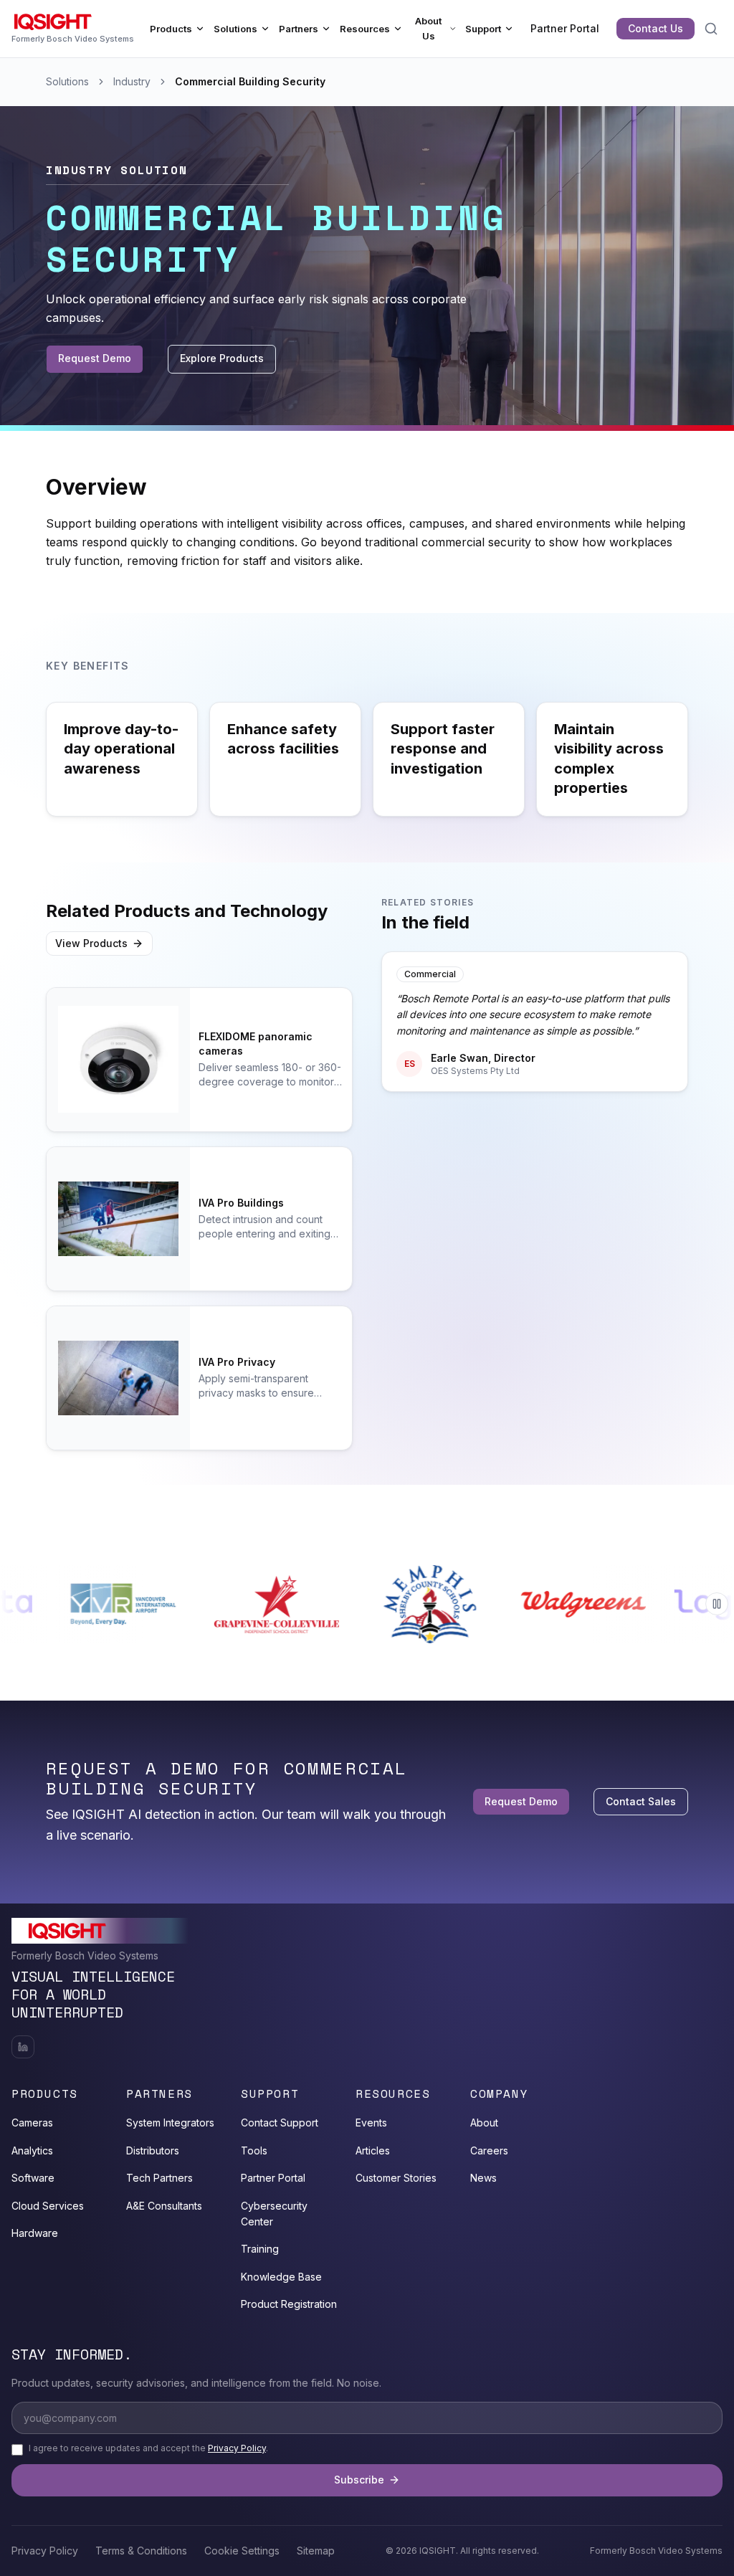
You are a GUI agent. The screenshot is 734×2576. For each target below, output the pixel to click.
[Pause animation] (717, 1604)
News (483, 2178)
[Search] (711, 29)
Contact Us (656, 28)
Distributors (153, 2150)
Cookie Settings (242, 2551)
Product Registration (289, 2304)
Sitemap (316, 2551)
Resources (365, 29)
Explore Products (222, 358)
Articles (373, 2150)
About (484, 2123)
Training (260, 2249)
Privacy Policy (237, 2448)
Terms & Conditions (141, 2551)
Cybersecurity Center (274, 2214)
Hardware (35, 2233)
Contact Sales (641, 1801)
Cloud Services (48, 2206)
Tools (254, 2150)
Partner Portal (565, 28)
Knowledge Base (281, 2277)
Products (171, 29)
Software (33, 2178)
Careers (489, 2150)
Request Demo (95, 358)
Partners (299, 29)
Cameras (32, 2123)
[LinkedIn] (23, 2047)
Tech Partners (159, 2178)
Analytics (32, 2150)
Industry (132, 81)
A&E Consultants (164, 2206)
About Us (428, 29)
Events (371, 2123)
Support (483, 29)
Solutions (235, 29)
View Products (91, 943)
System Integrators (170, 2123)
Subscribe (359, 2480)
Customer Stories (396, 2178)
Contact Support (280, 2123)
